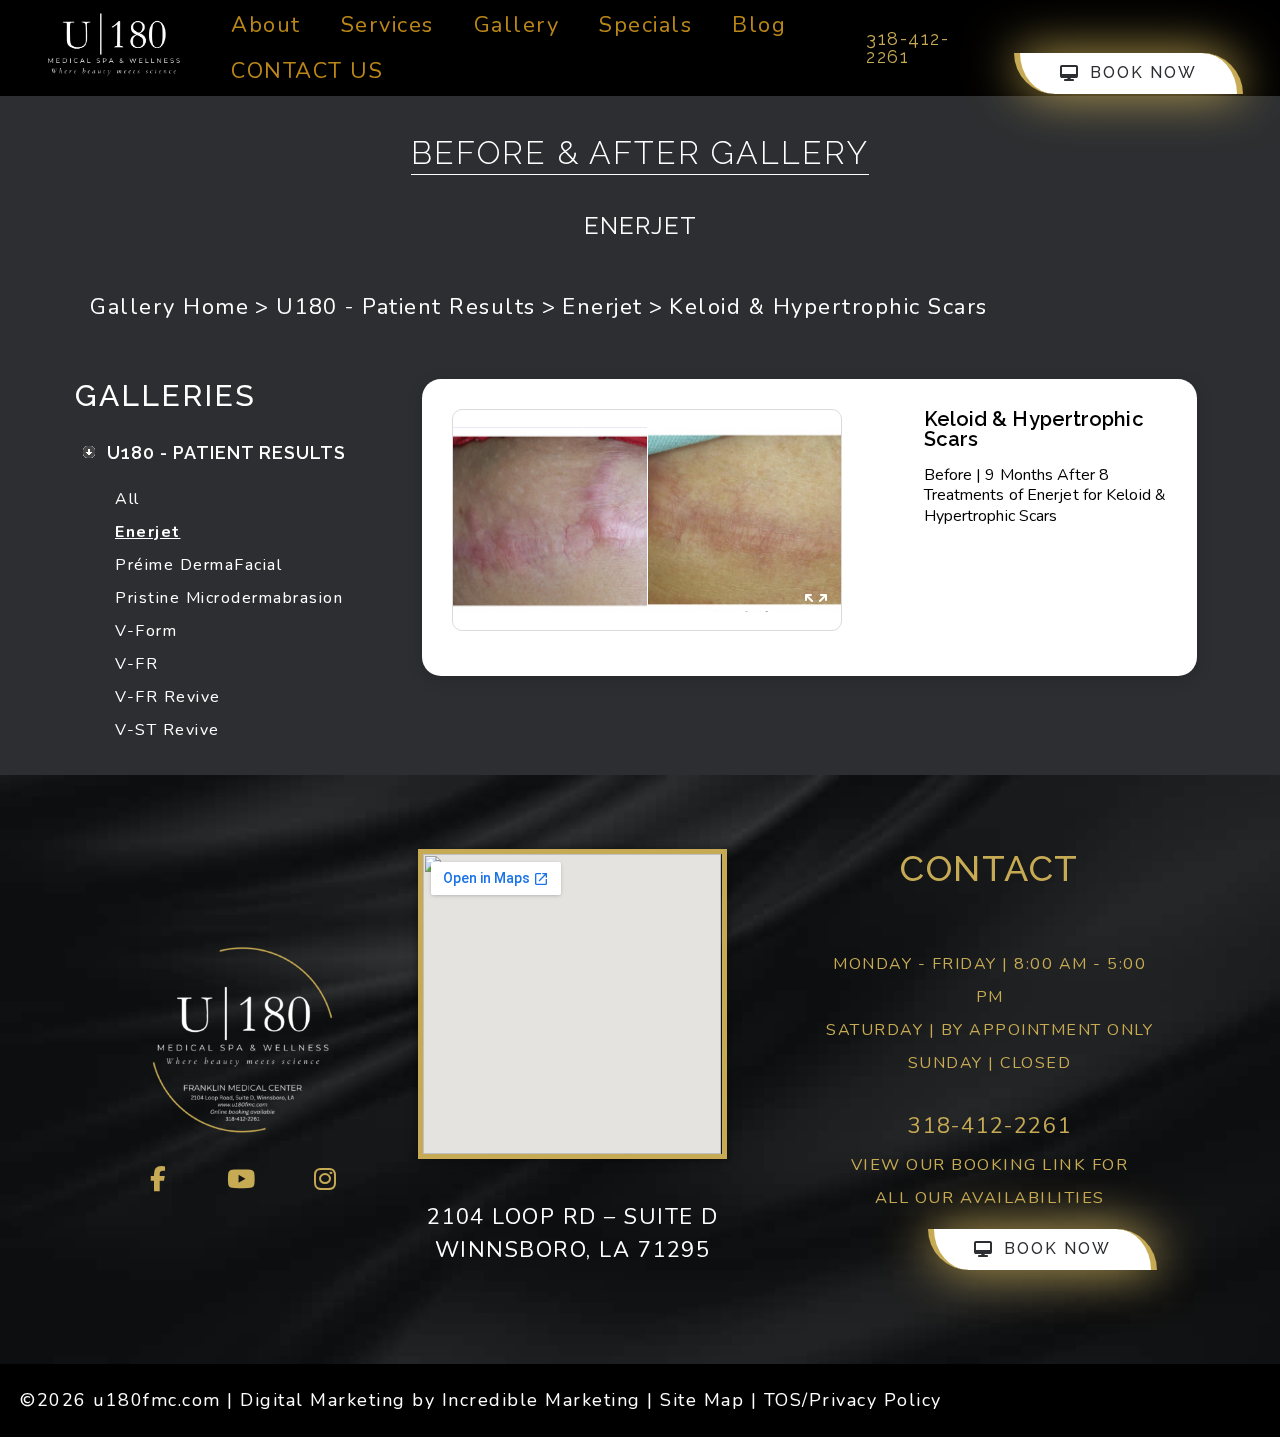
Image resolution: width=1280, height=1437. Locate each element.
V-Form (146, 631)
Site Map (702, 1400)
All (127, 499)
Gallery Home (169, 307)
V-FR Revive (168, 697)
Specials (645, 25)
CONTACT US (307, 71)
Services (387, 25)
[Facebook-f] (159, 1180)
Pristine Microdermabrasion (229, 598)
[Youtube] (242, 1180)
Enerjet (602, 307)
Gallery (517, 25)
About (266, 25)
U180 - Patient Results (406, 307)
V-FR (136, 664)
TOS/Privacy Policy (853, 1400)
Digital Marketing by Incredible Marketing (440, 1400)
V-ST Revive (167, 730)
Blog (759, 25)
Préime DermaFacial (198, 565)
